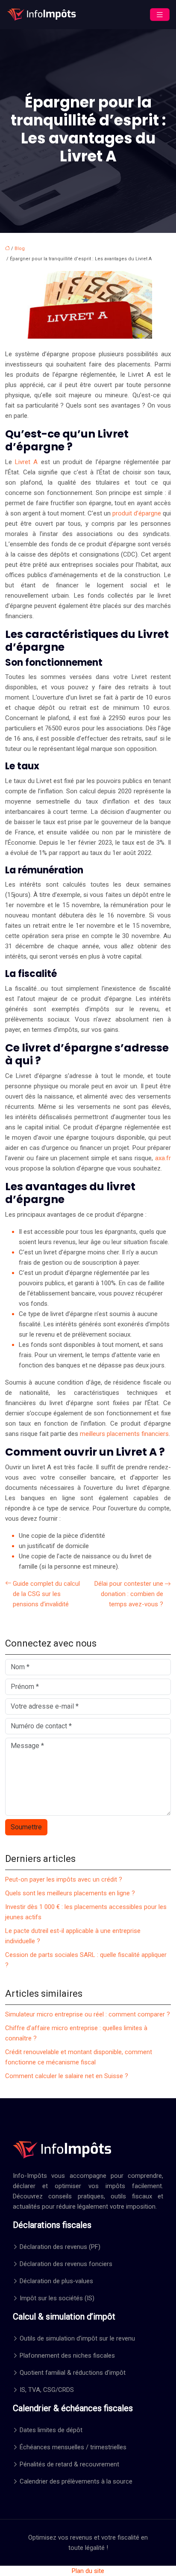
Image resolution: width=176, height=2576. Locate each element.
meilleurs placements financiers (124, 1434)
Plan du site (88, 2571)
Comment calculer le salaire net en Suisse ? (67, 2076)
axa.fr (163, 1158)
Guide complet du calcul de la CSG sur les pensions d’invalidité (46, 1594)
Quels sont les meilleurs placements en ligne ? (70, 1893)
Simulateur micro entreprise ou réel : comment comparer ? (88, 2014)
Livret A (26, 462)
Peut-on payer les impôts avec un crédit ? (64, 1879)
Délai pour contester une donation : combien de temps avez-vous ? (129, 1594)
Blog (20, 249)
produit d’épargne (137, 513)
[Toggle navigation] (160, 15)
